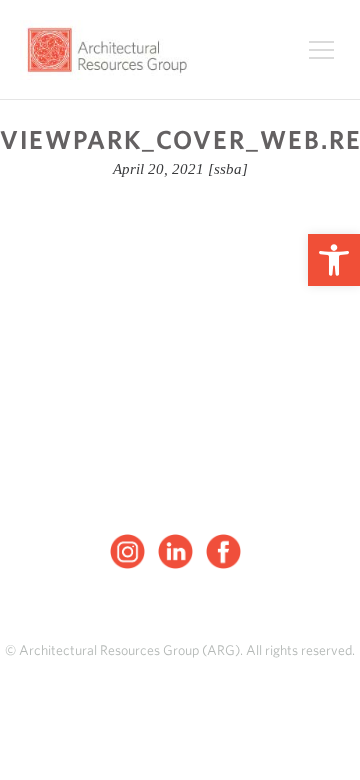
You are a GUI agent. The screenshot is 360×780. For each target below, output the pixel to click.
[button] (334, 260)
